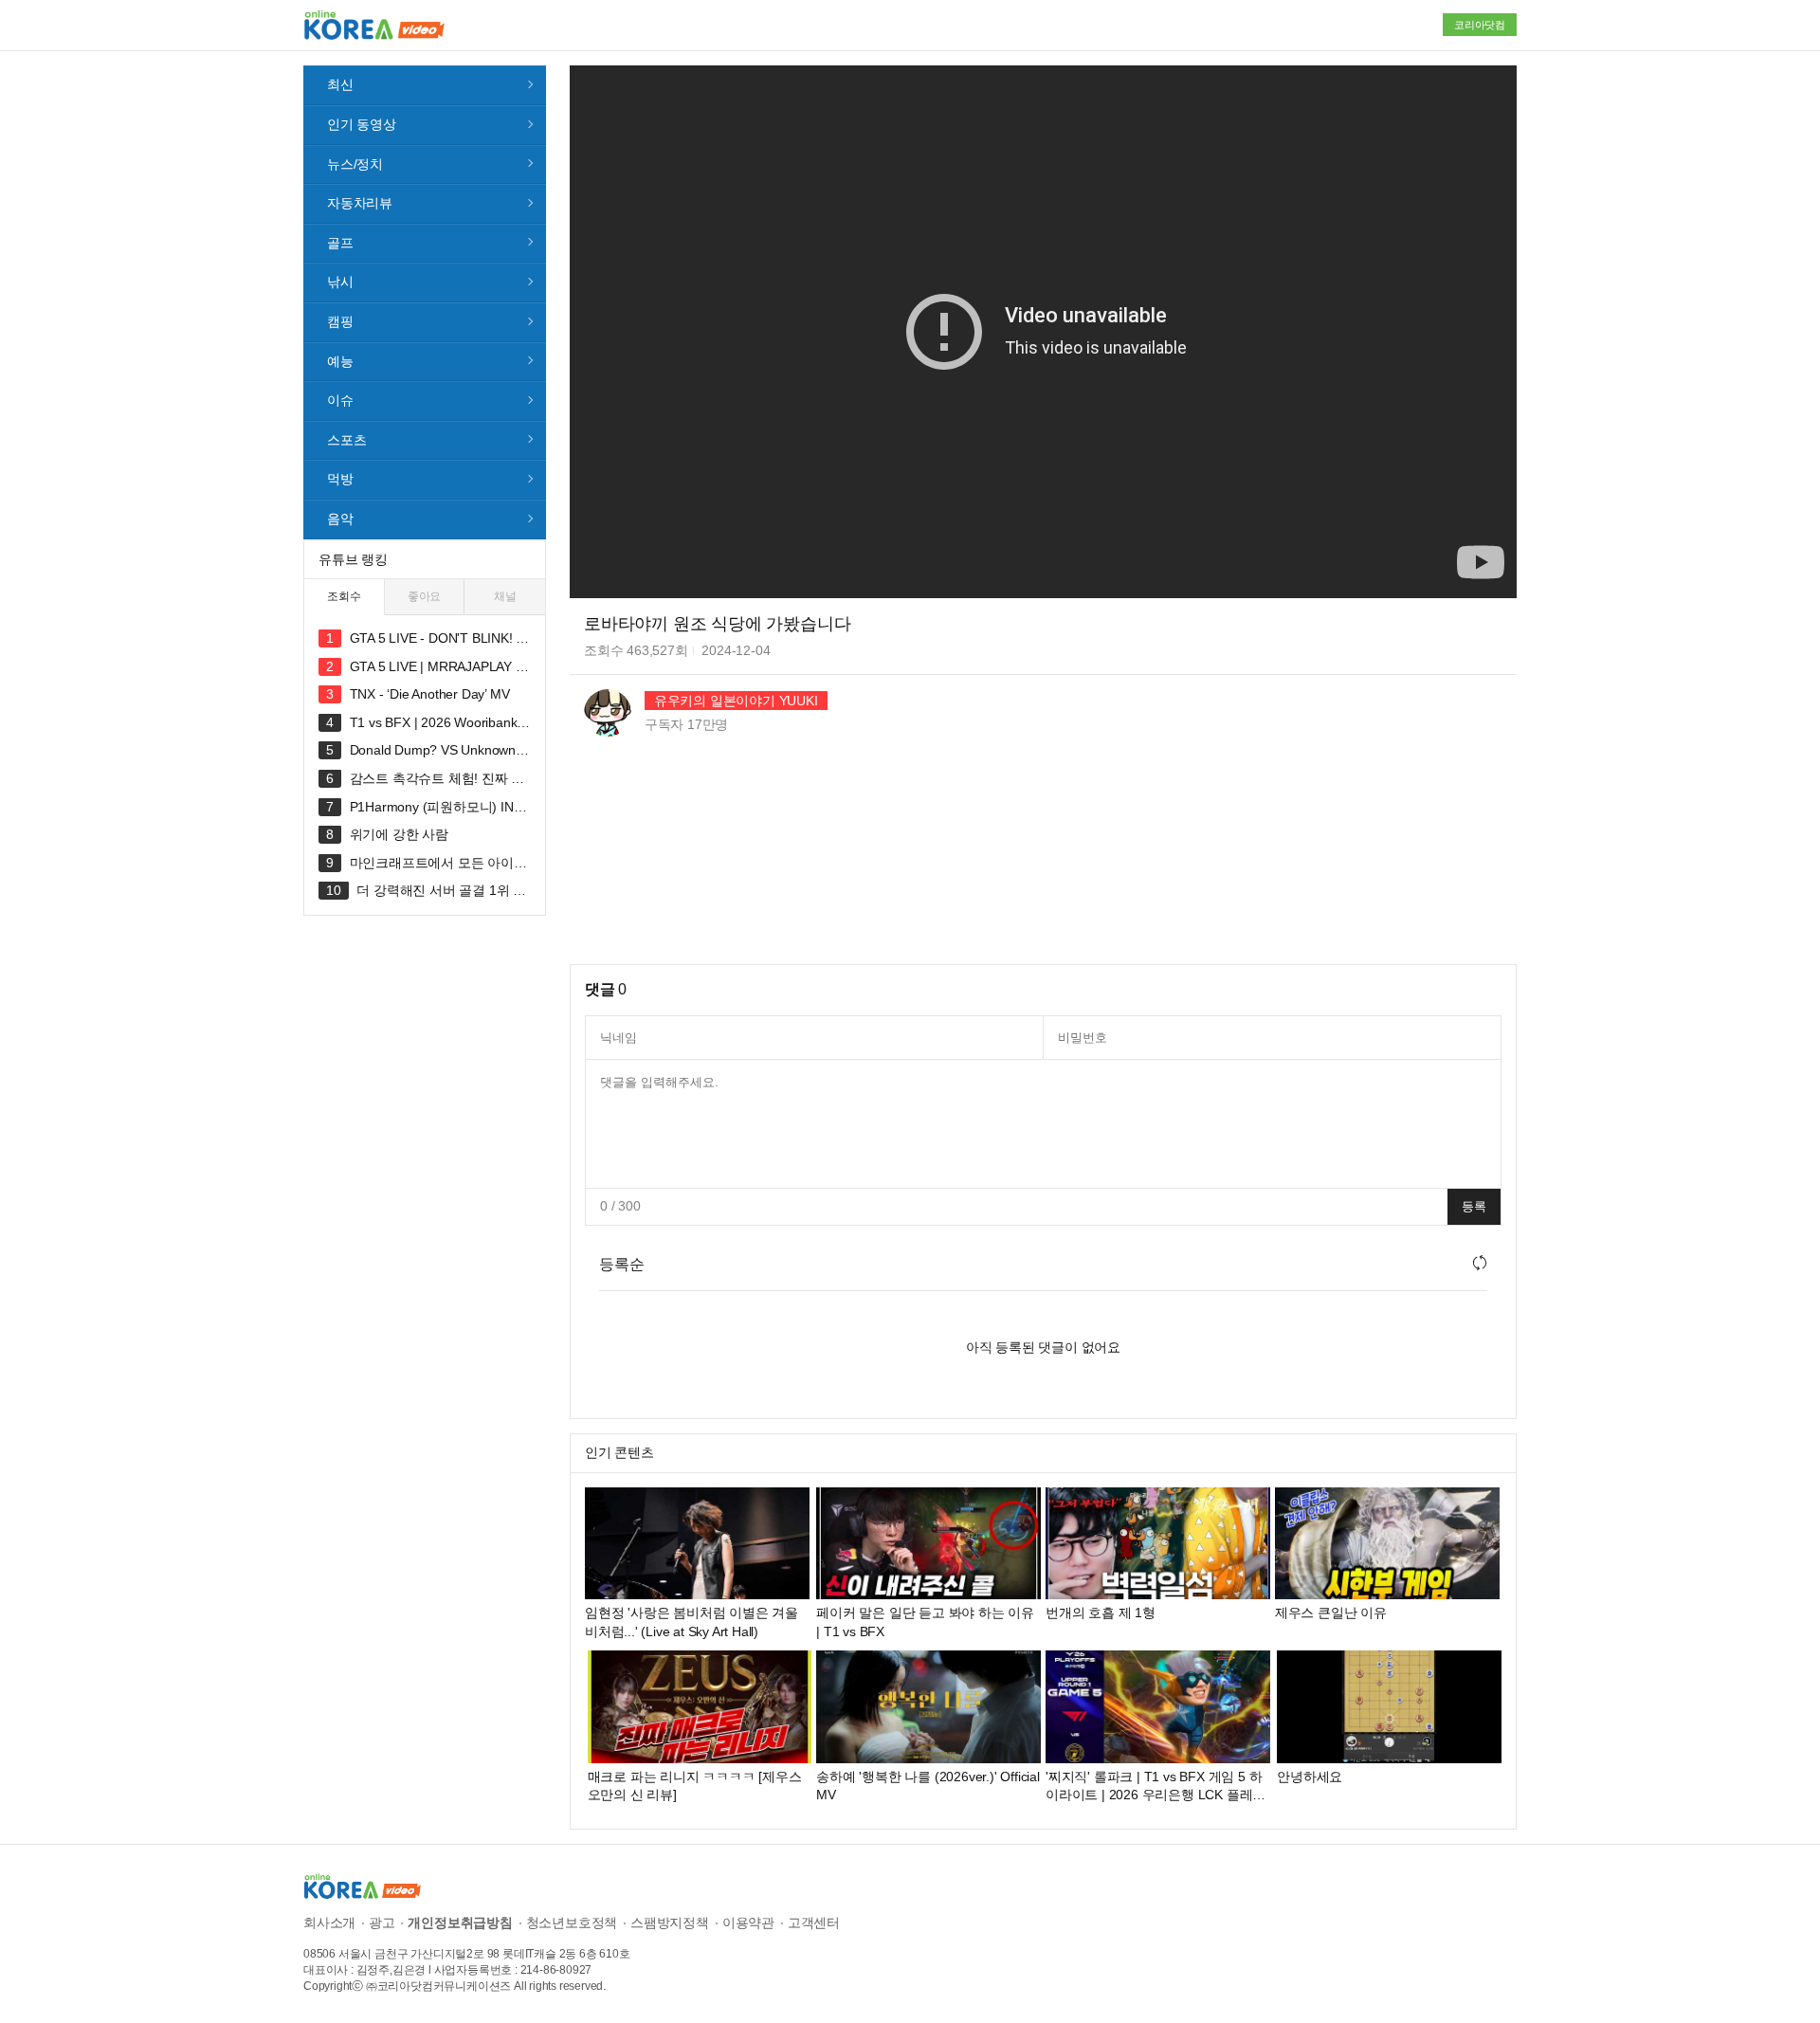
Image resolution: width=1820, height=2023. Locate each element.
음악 (340, 519)
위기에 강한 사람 (399, 834)
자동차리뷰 (360, 203)
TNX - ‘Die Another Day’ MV (430, 694)
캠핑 (340, 321)
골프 (340, 243)
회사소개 (329, 1923)
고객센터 (814, 1923)
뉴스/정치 (355, 164)
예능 (340, 361)
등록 (1474, 1206)
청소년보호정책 (572, 1923)
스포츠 (346, 440)
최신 (340, 84)
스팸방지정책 (670, 1923)
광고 (382, 1923)
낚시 (340, 282)
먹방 (340, 479)
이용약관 (748, 1923)
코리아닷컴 (1480, 25)
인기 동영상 (362, 124)
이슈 (340, 400)
